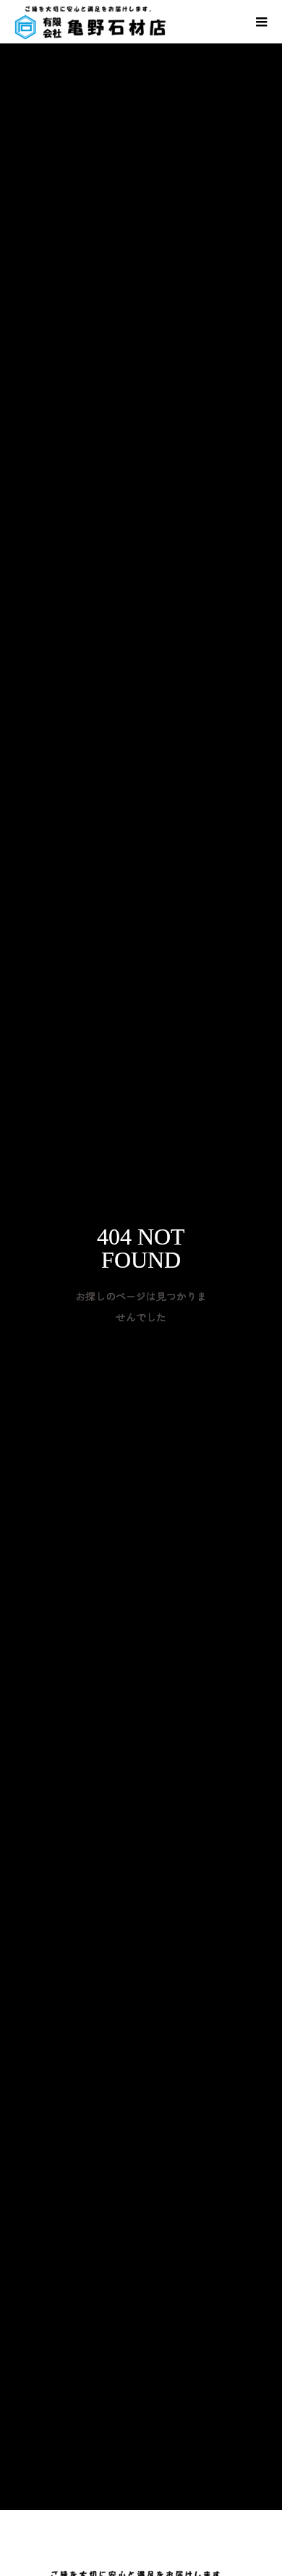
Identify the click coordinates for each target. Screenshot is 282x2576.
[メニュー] (260, 22)
